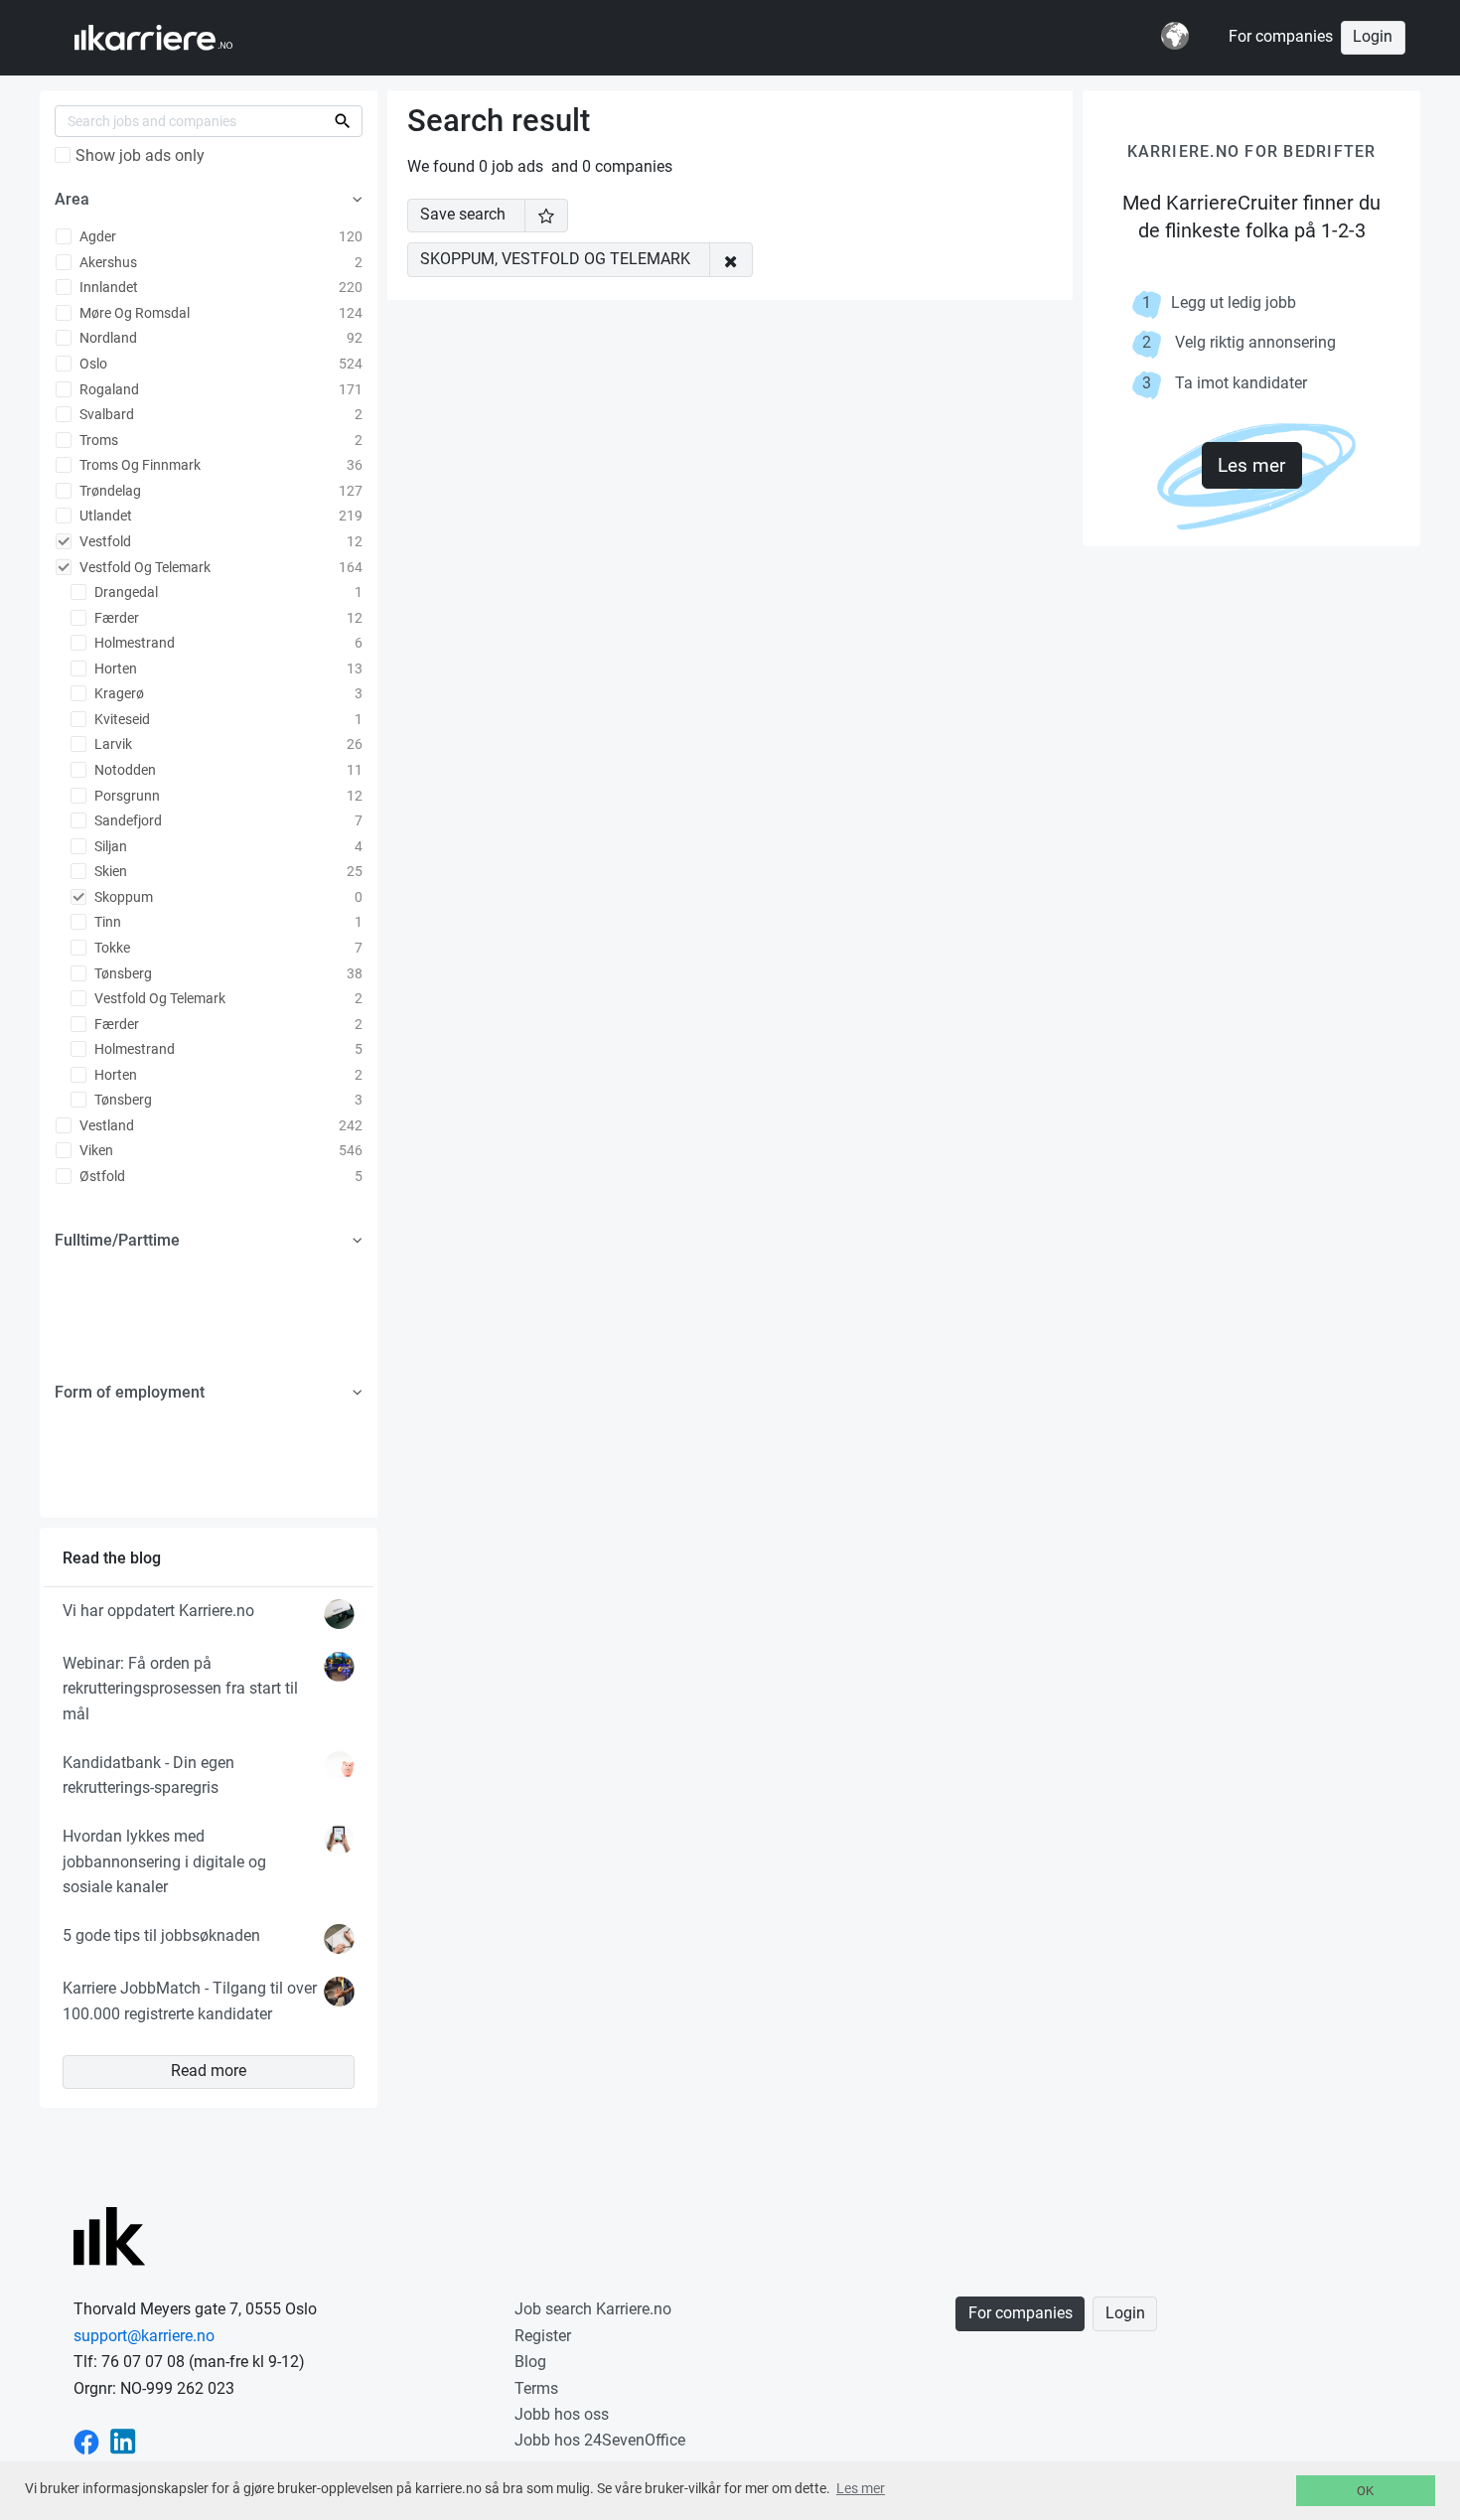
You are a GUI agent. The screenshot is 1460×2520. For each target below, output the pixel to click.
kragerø (118, 693)
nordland (107, 338)
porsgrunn (126, 796)
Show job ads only (140, 156)
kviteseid (121, 719)
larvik (112, 744)
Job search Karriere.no (593, 2309)
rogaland (108, 389)
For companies (1281, 37)
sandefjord (127, 820)
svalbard (105, 414)
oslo (92, 364)
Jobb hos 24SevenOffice (600, 2440)
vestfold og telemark (144, 567)
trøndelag (109, 491)
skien (109, 871)
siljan (109, 846)
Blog (530, 2362)
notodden (124, 770)
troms (97, 440)
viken (95, 1150)
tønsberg (122, 973)
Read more (209, 2071)
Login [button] (1373, 37)
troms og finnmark (139, 465)
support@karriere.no (144, 2336)
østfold (101, 1176)
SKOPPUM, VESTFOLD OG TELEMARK (555, 259)
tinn (106, 922)
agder (96, 236)
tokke (111, 948)
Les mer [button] (861, 2488)
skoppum (122, 897)
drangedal (125, 592)
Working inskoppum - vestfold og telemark (172, 38)
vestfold (104, 541)
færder (115, 618)
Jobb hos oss (562, 2414)
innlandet (107, 287)
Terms (536, 2388)
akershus (107, 262)
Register (543, 2336)
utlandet (104, 516)
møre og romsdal (133, 313)
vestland (105, 1125)
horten (114, 668)
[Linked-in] (123, 2440)
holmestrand (133, 643)
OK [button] (1365, 2491)
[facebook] (86, 2440)
